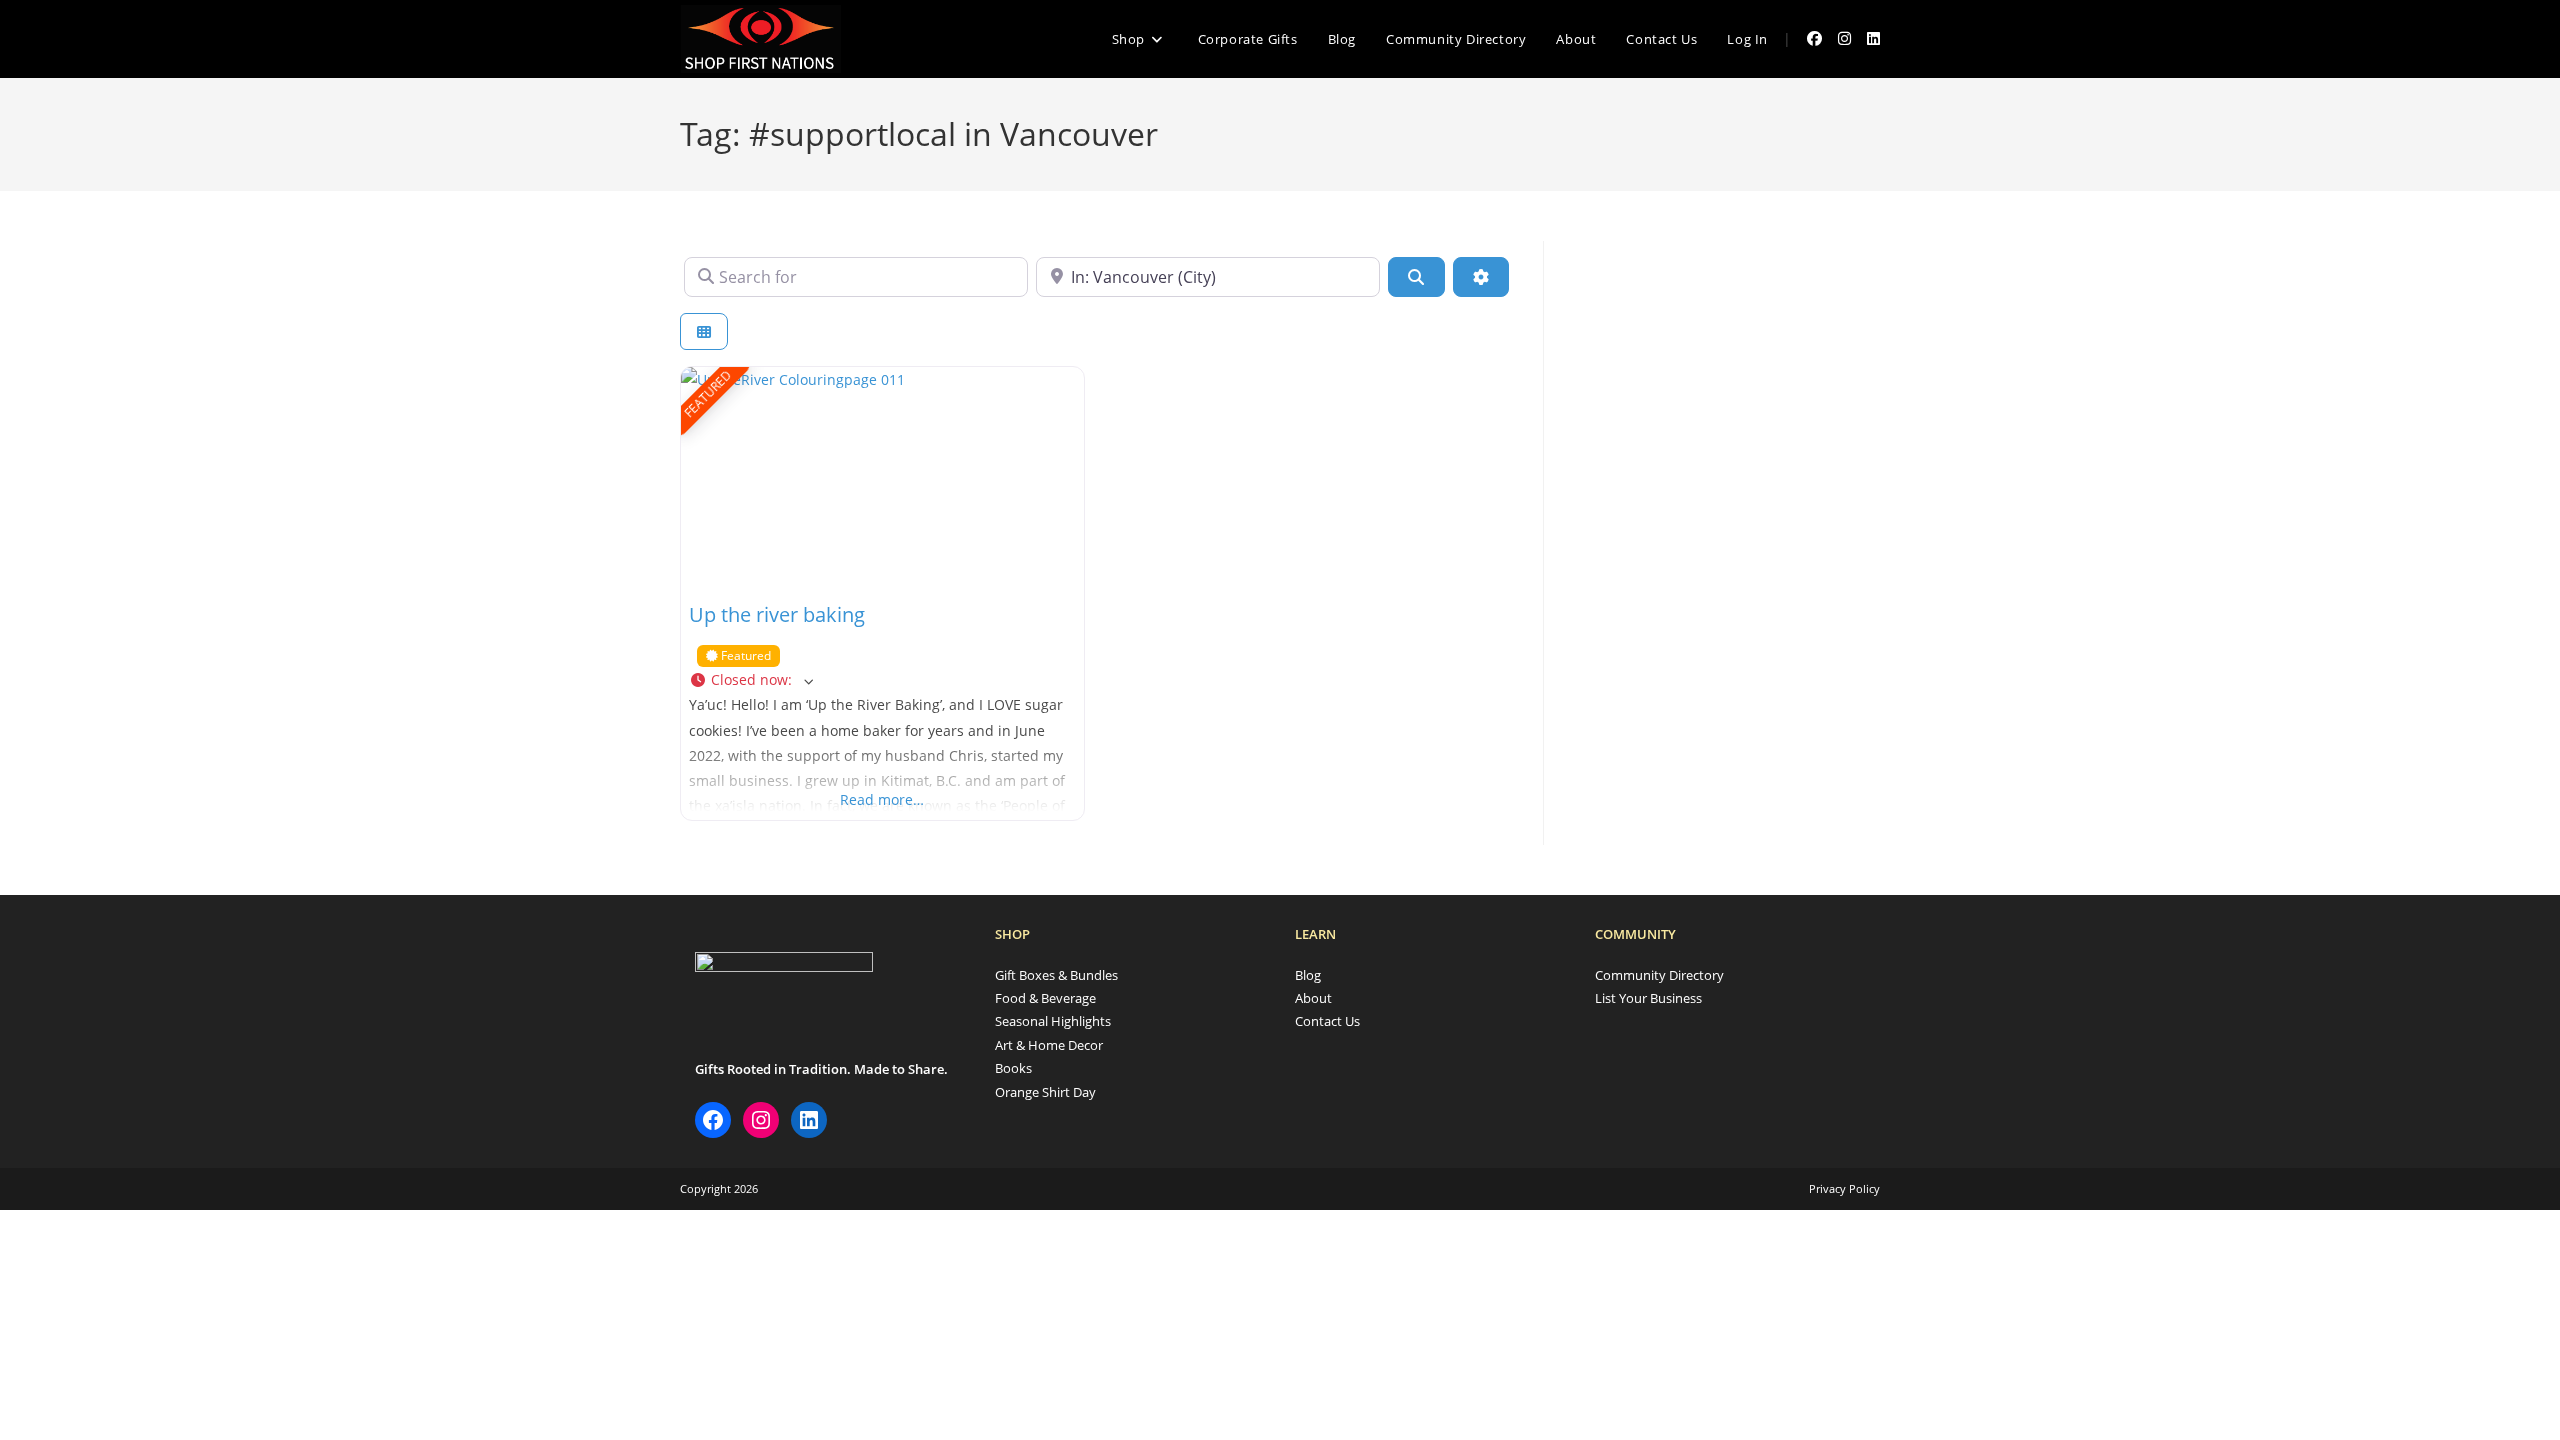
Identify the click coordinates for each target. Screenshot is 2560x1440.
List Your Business (1648, 998)
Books (1013, 1068)
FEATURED (708, 394)
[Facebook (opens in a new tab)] (1814, 38)
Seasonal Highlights (1053, 1021)
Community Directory (1659, 975)
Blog (1308, 975)
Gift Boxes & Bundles (1056, 975)
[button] (882, 679)
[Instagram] (761, 1120)
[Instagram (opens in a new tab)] (1844, 38)
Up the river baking (777, 614)
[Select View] (704, 331)
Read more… (882, 799)
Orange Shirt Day (1045, 1092)
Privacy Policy (1844, 1188)
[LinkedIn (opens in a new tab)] (1873, 38)
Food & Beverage (1045, 998)
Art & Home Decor (1049, 1045)
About (1313, 998)
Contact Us (1327, 1021)
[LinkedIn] (809, 1120)
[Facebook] (713, 1120)
